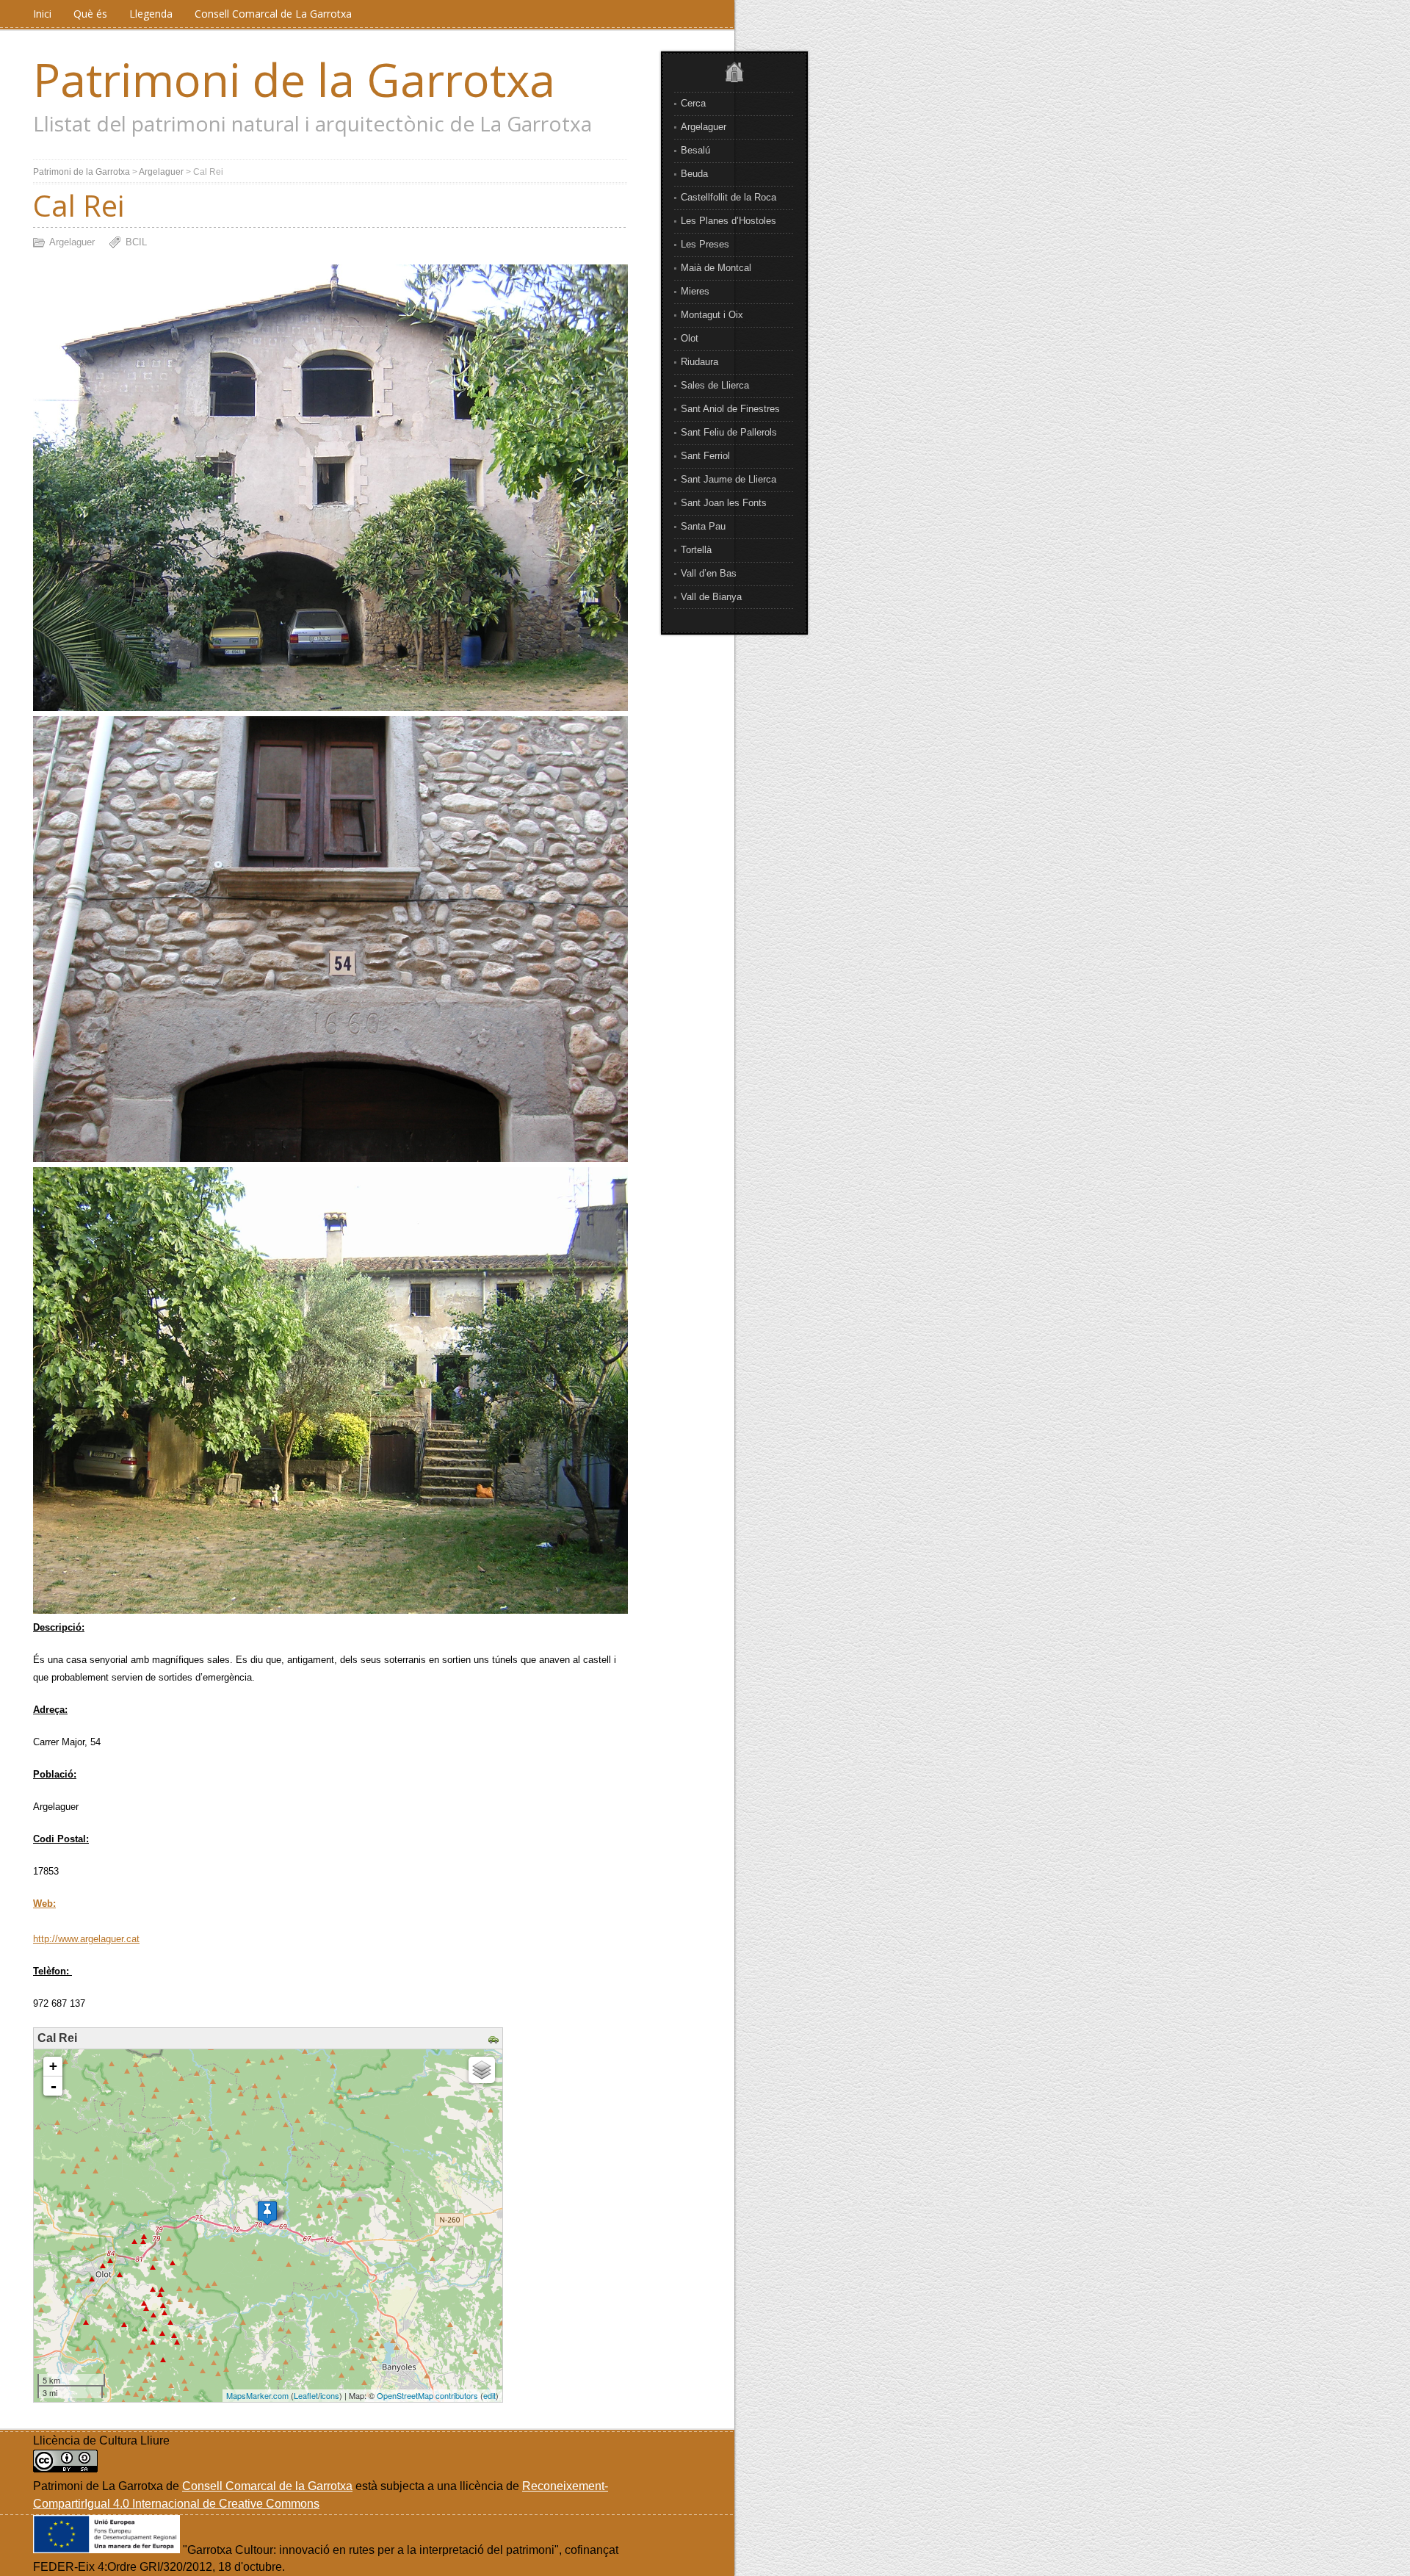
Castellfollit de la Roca (728, 197)
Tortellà (696, 550)
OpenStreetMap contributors (427, 2395)
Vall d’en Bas (709, 573)
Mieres (695, 291)
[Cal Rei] (267, 2213)
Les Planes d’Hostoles (728, 221)
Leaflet (306, 2395)
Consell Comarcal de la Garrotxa (267, 2486)
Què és (90, 14)
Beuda (694, 174)
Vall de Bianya (711, 597)
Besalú (695, 150)
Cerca (693, 103)
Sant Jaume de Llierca (728, 479)
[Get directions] (495, 2040)
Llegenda (151, 14)
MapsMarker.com (257, 2395)
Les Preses (705, 244)
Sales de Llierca (715, 385)
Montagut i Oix (712, 315)
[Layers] (482, 2070)
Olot (690, 338)
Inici (42, 14)
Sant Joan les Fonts (724, 503)
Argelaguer (704, 127)
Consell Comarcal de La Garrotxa (273, 14)
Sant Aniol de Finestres (730, 409)
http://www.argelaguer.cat (86, 1939)
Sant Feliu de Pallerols (729, 432)
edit (489, 2395)
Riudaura (699, 362)
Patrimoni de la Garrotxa (294, 79)
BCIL (136, 242)
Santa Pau (703, 526)
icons (330, 2395)
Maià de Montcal (716, 268)
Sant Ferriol (705, 456)
